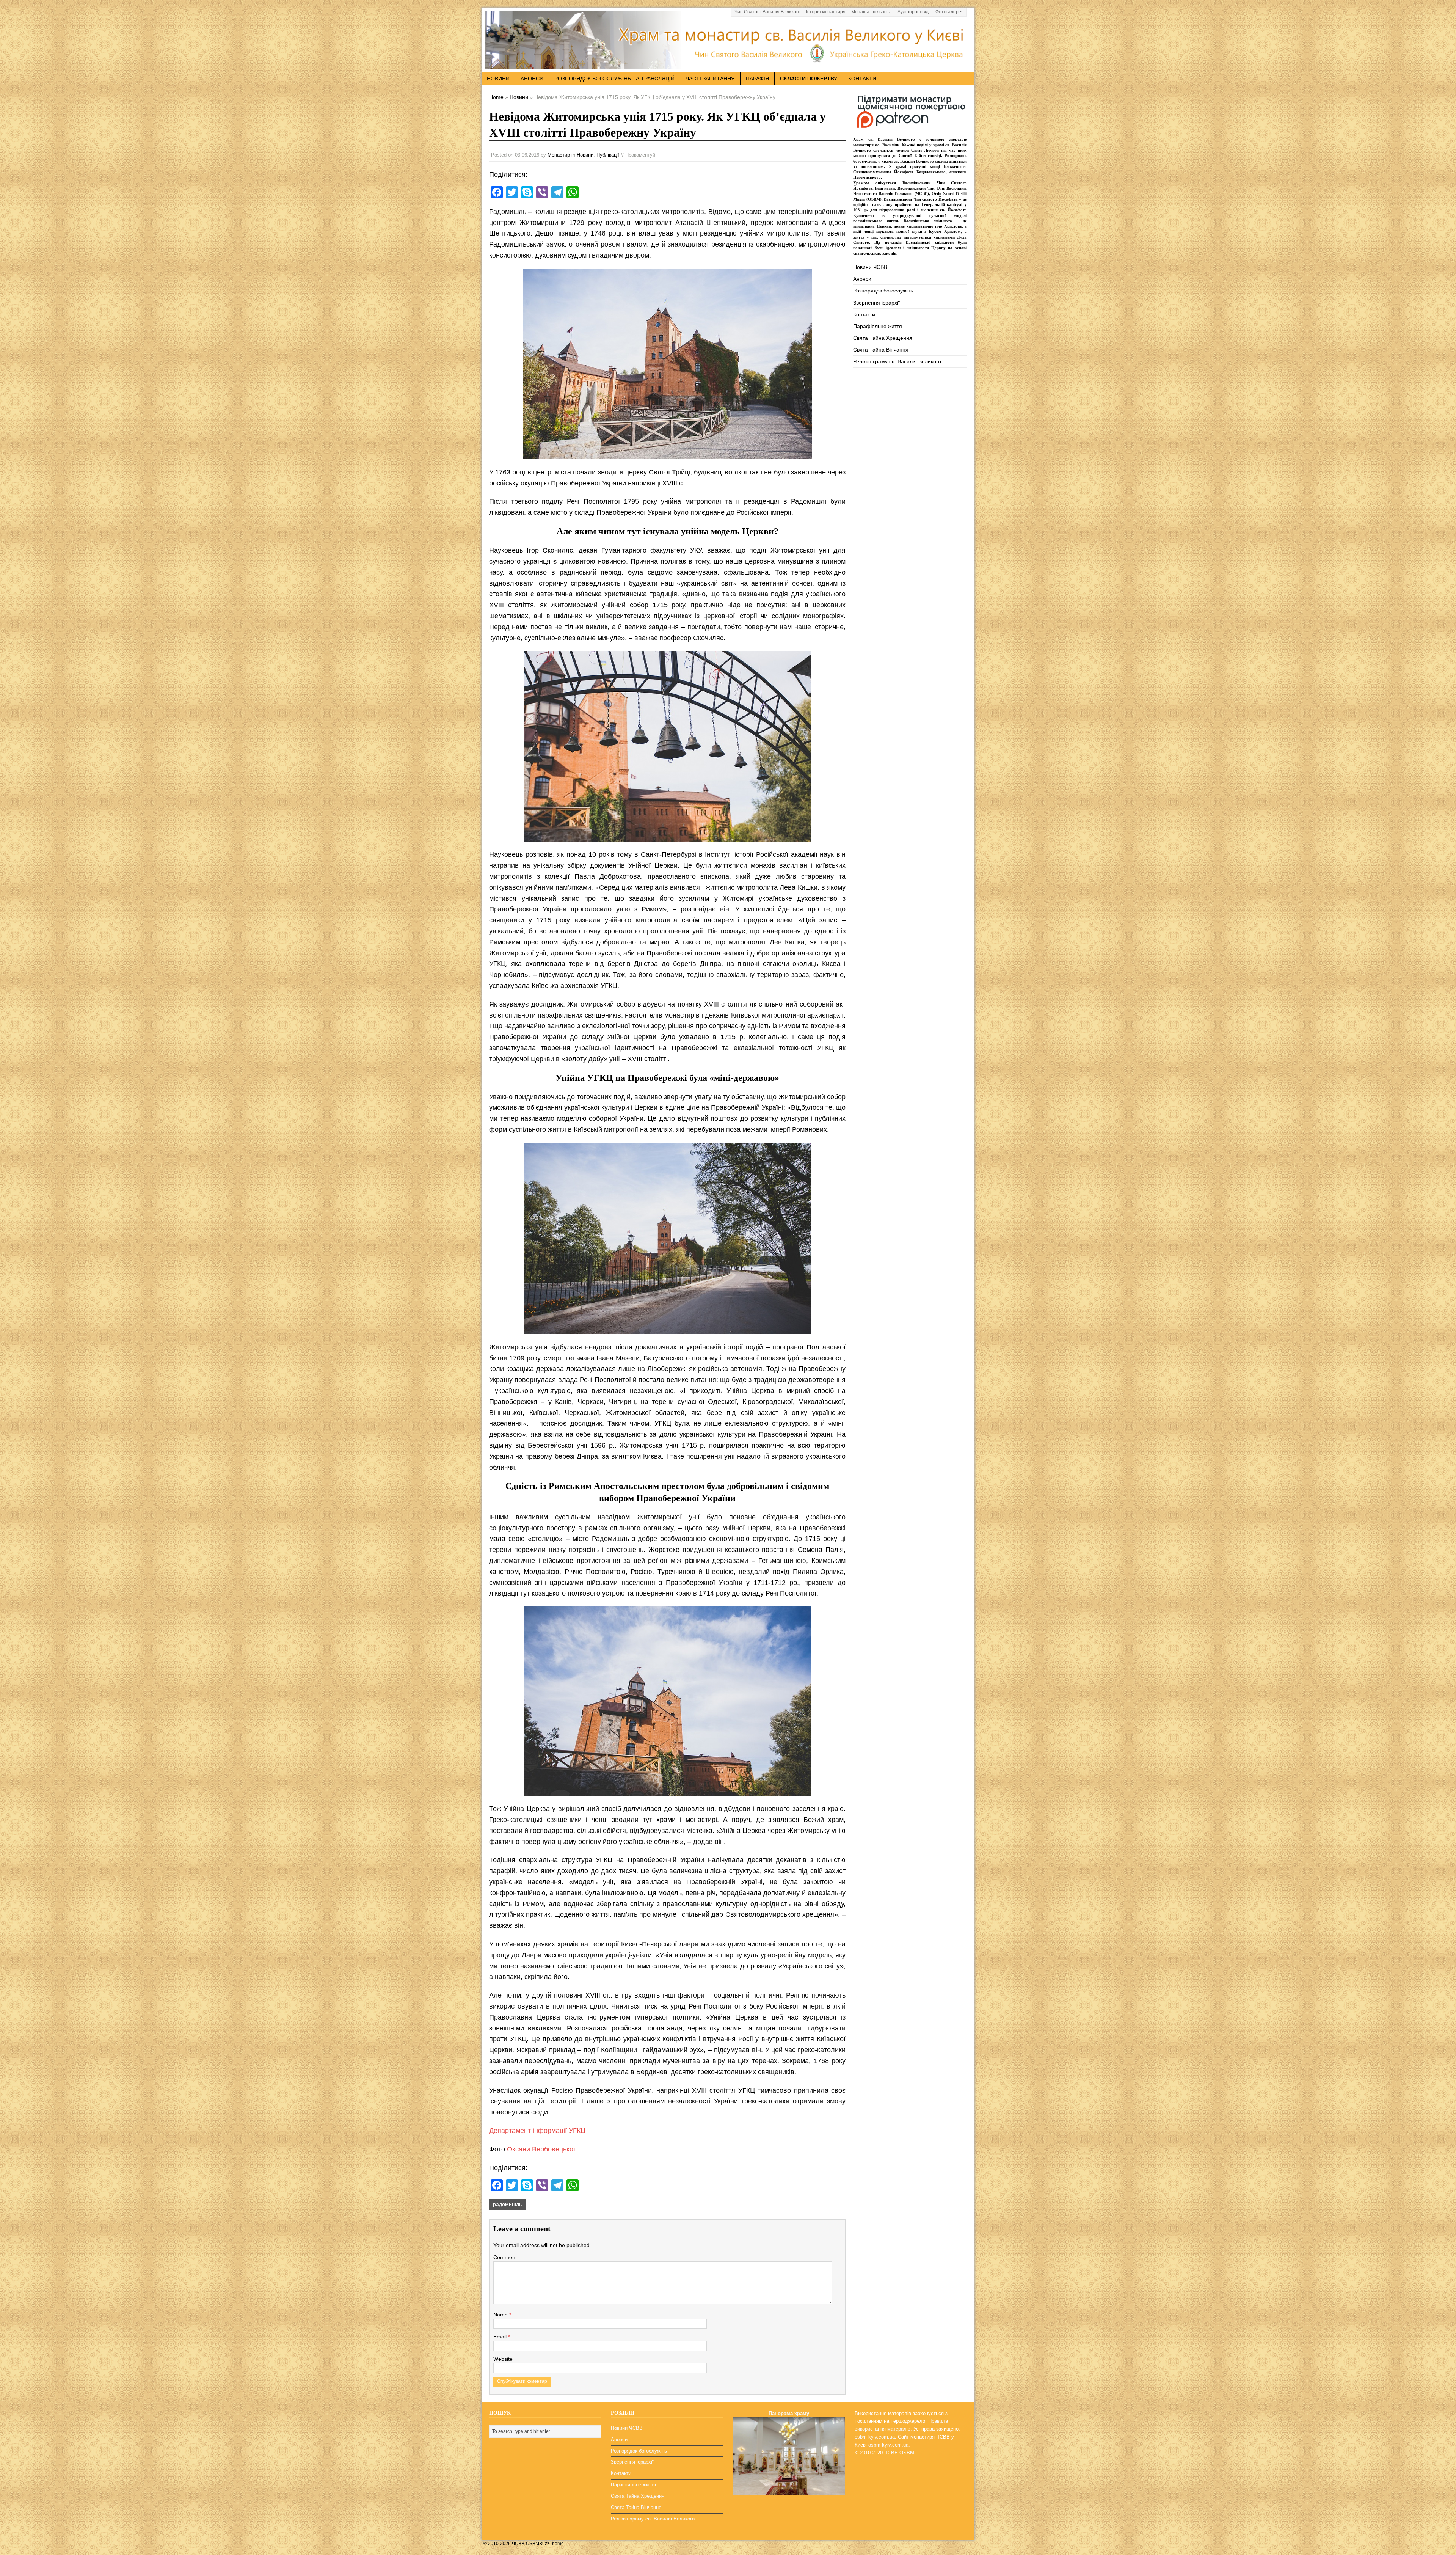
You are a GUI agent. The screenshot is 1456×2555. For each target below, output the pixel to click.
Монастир (559, 155)
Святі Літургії (925, 150)
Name (501, 2315)
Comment (505, 2257)
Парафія (757, 79)
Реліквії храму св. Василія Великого (897, 361)
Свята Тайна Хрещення (883, 338)
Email (501, 2337)
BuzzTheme (551, 2544)
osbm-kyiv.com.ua (875, 2437)
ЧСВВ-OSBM (899, 2453)
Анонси (862, 279)
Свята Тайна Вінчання (881, 350)
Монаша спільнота (872, 12)
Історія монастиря (826, 12)
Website (503, 2359)
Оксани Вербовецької (541, 2149)
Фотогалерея (950, 12)
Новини (585, 155)
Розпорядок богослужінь (883, 291)
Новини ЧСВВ (870, 267)
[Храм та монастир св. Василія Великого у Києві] (728, 64)
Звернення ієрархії (876, 303)
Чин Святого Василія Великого (767, 12)
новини (498, 79)
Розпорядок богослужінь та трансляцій (614, 79)
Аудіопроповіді (914, 12)
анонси (532, 79)
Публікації (608, 155)
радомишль (507, 2204)
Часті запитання (710, 79)
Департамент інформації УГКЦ (537, 2131)
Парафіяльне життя (878, 326)
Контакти (862, 79)
